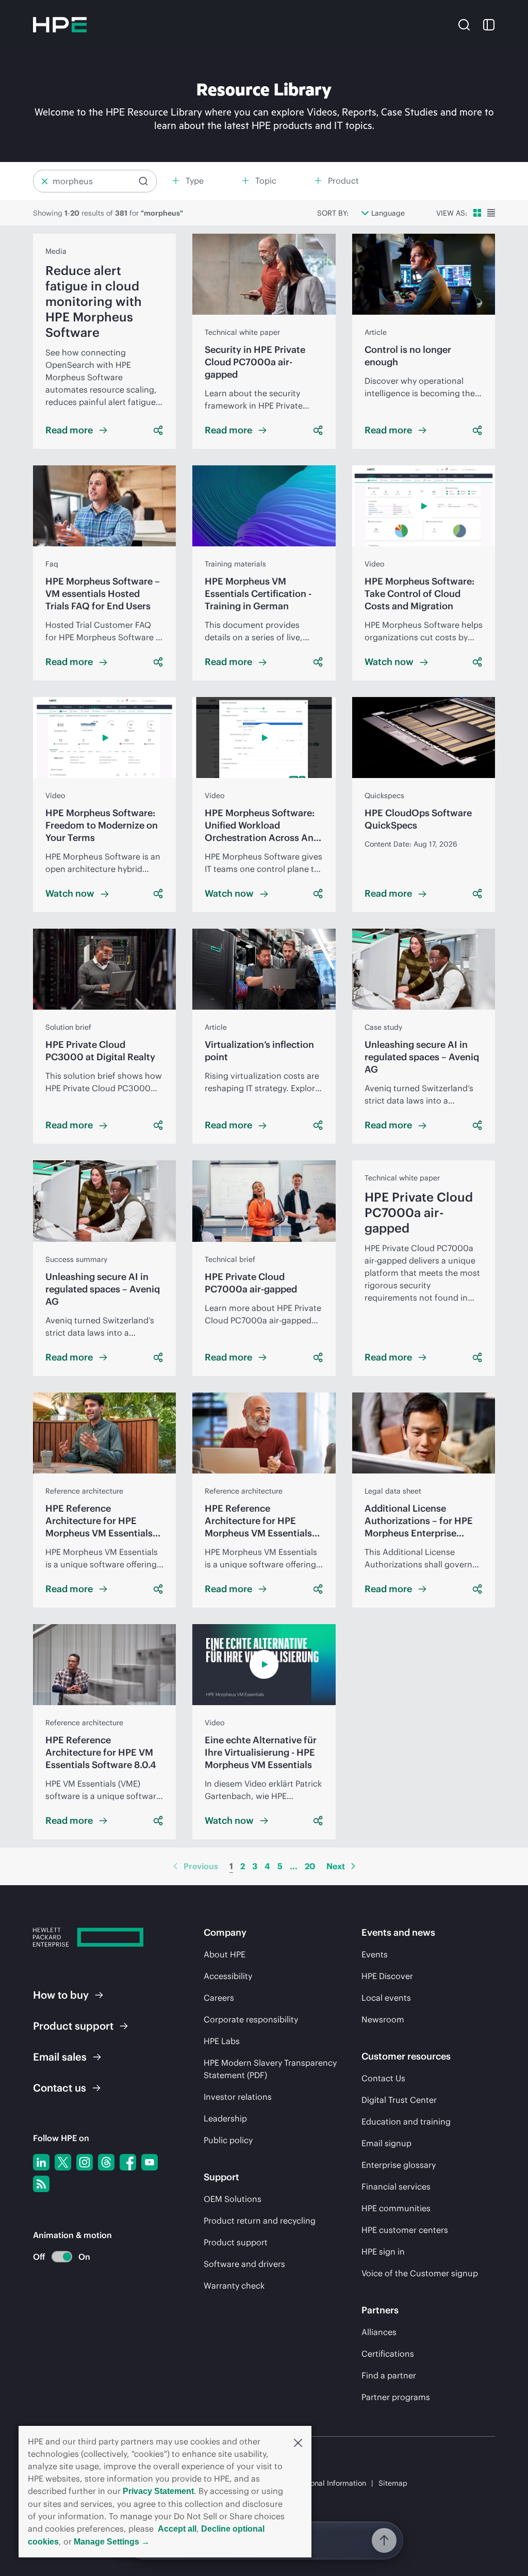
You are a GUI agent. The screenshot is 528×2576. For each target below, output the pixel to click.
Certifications (388, 2354)
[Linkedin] (41, 2162)
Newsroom (383, 2019)
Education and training (406, 2121)
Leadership (225, 2118)
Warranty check (234, 2286)
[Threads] (106, 2162)
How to (61, 1995)
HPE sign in (383, 2251)
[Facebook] (128, 2162)
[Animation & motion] (62, 2257)
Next (336, 1866)
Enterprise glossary (399, 2165)
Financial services (396, 2186)
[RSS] (41, 2184)
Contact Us (383, 2078)
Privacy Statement (158, 2491)
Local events (386, 1998)
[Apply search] (143, 181)
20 (310, 1866)
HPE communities (396, 2208)
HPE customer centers (405, 2230)
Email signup (386, 2143)
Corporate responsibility (251, 2019)
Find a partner (389, 2375)
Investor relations (238, 2097)
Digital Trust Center (399, 2100)
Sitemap (393, 2483)
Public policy (228, 2140)
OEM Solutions (233, 2199)
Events (375, 1954)
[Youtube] (150, 2162)
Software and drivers (244, 2264)
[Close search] (45, 181)
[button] (298, 2442)
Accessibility (228, 1976)
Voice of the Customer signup (420, 2273)
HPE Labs (222, 2041)
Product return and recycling (260, 2221)
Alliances (379, 2332)
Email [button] (60, 2057)
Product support (236, 2242)
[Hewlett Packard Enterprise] (60, 25)
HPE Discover (387, 1976)
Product (73, 2026)
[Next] (353, 1866)
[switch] (56, 2257)
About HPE (225, 1954)
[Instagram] (85, 2162)
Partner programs (396, 2397)
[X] (63, 2162)
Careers (219, 1998)
